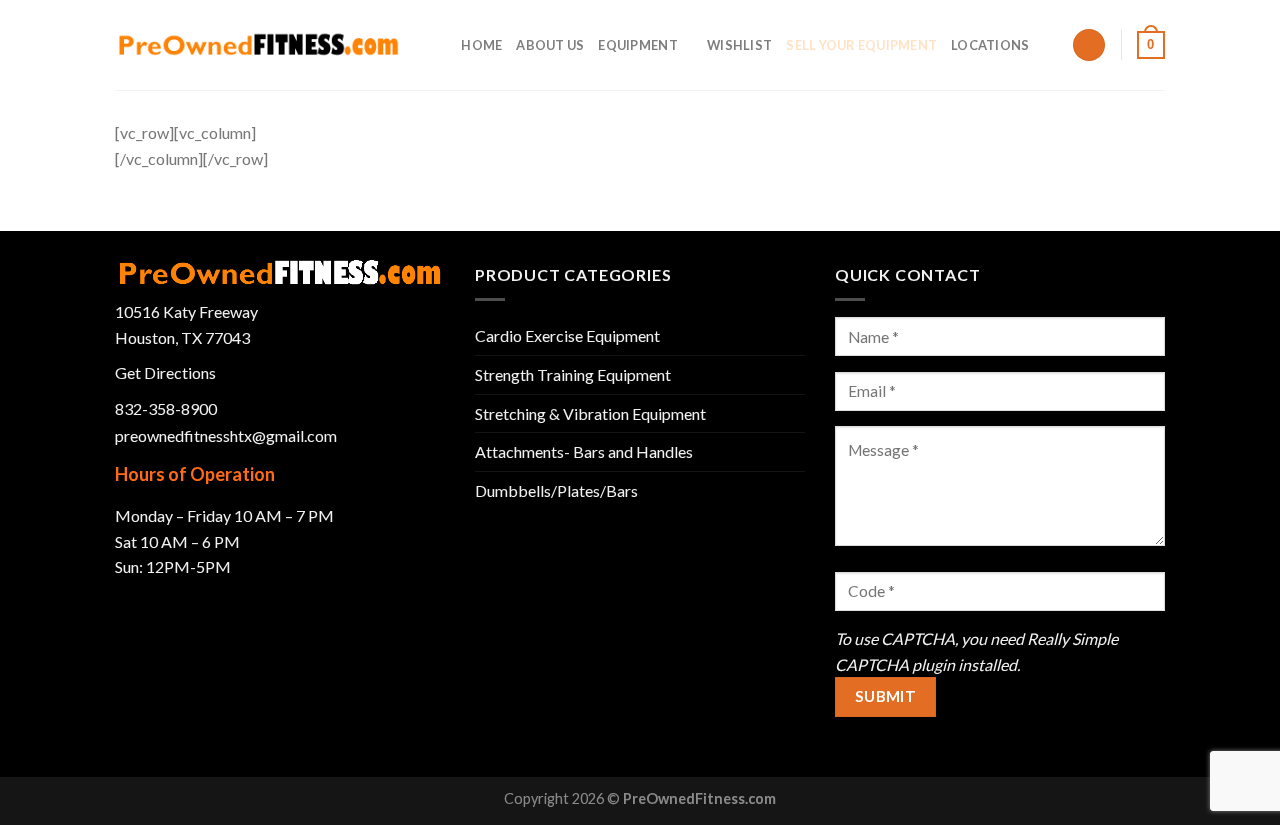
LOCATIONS (990, 45)
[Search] (439, 45)
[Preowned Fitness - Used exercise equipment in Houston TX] (258, 44)
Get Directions (165, 372)
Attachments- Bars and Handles (584, 451)
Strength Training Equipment (573, 374)
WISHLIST (739, 45)
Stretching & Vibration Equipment (590, 413)
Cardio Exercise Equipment (567, 335)
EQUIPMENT (637, 45)
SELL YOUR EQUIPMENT (861, 45)
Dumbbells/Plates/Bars (556, 490)
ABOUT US (550, 45)
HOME (481, 45)
